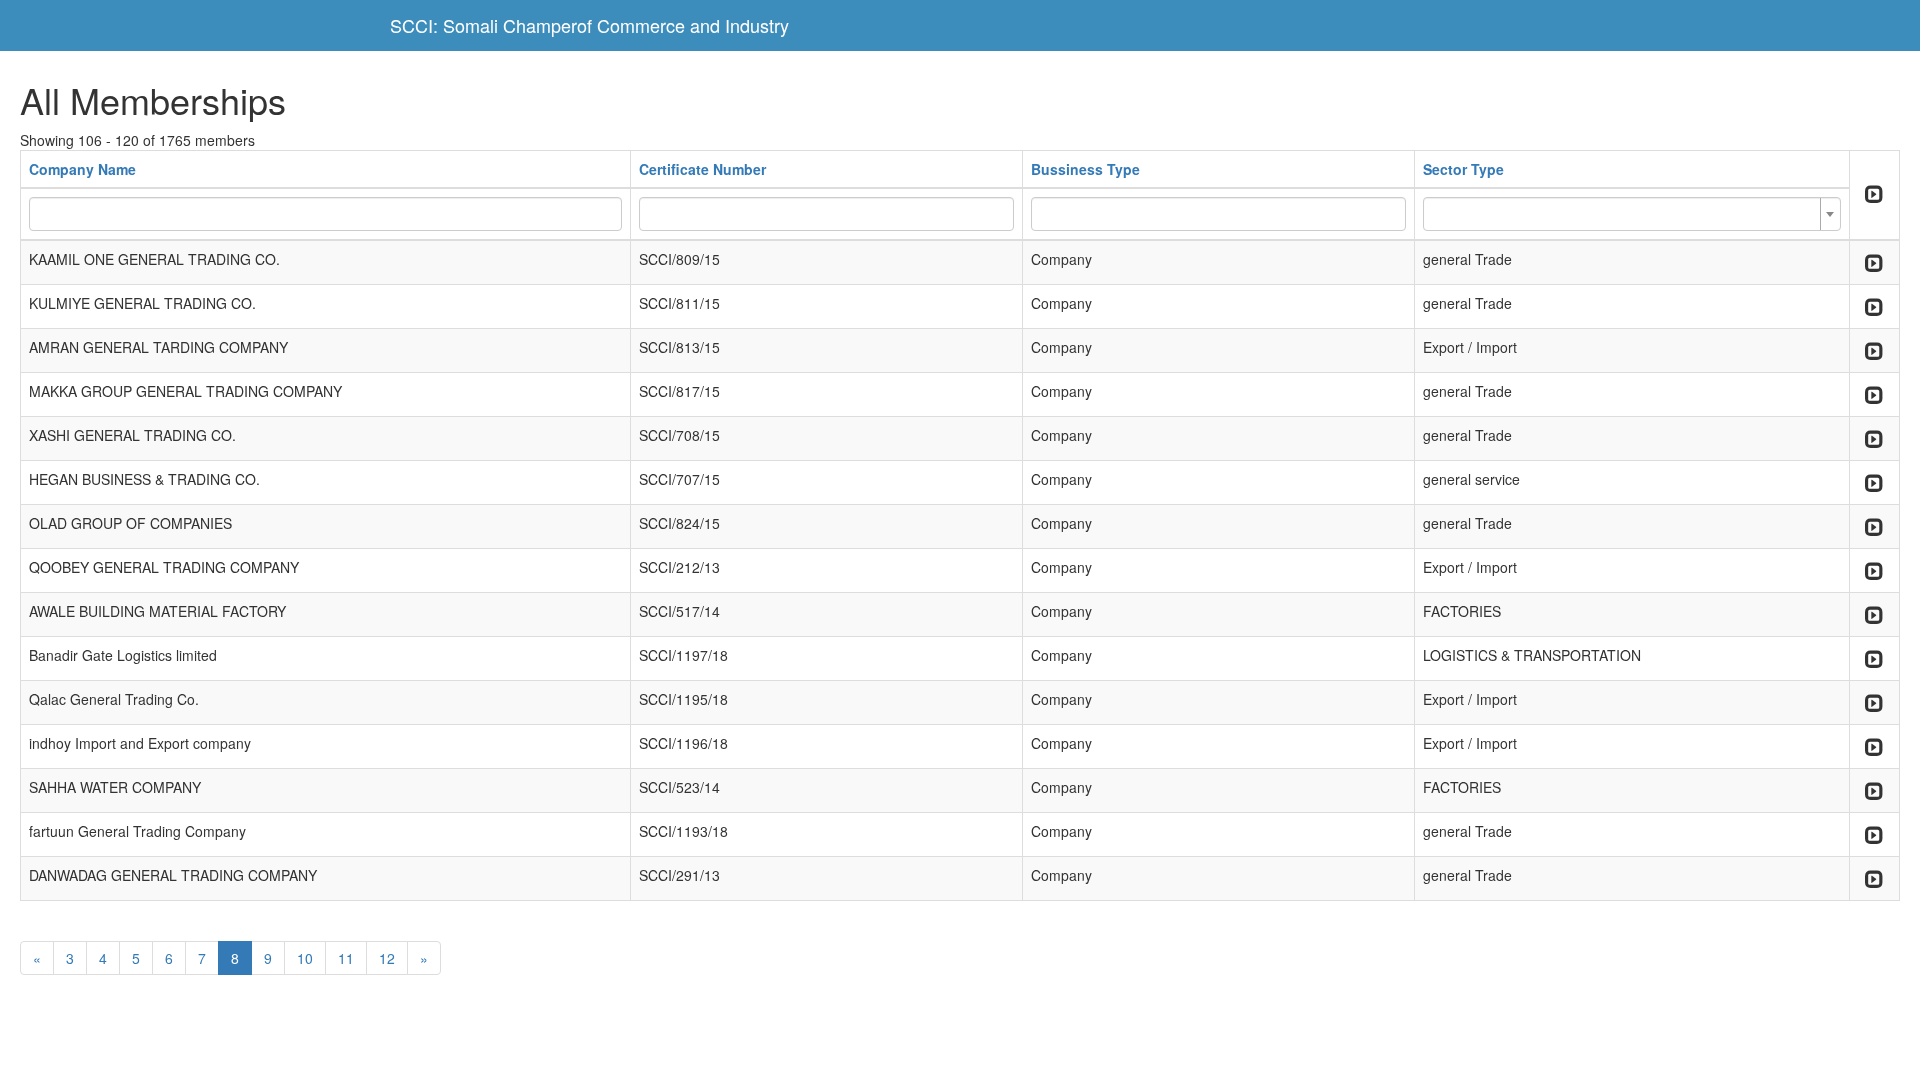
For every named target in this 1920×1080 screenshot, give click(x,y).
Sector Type (1463, 169)
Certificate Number (702, 169)
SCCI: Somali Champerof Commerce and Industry (589, 25)
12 (387, 958)
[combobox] (1632, 214)
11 (346, 958)
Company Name (82, 169)
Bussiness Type (1085, 169)
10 (305, 958)
